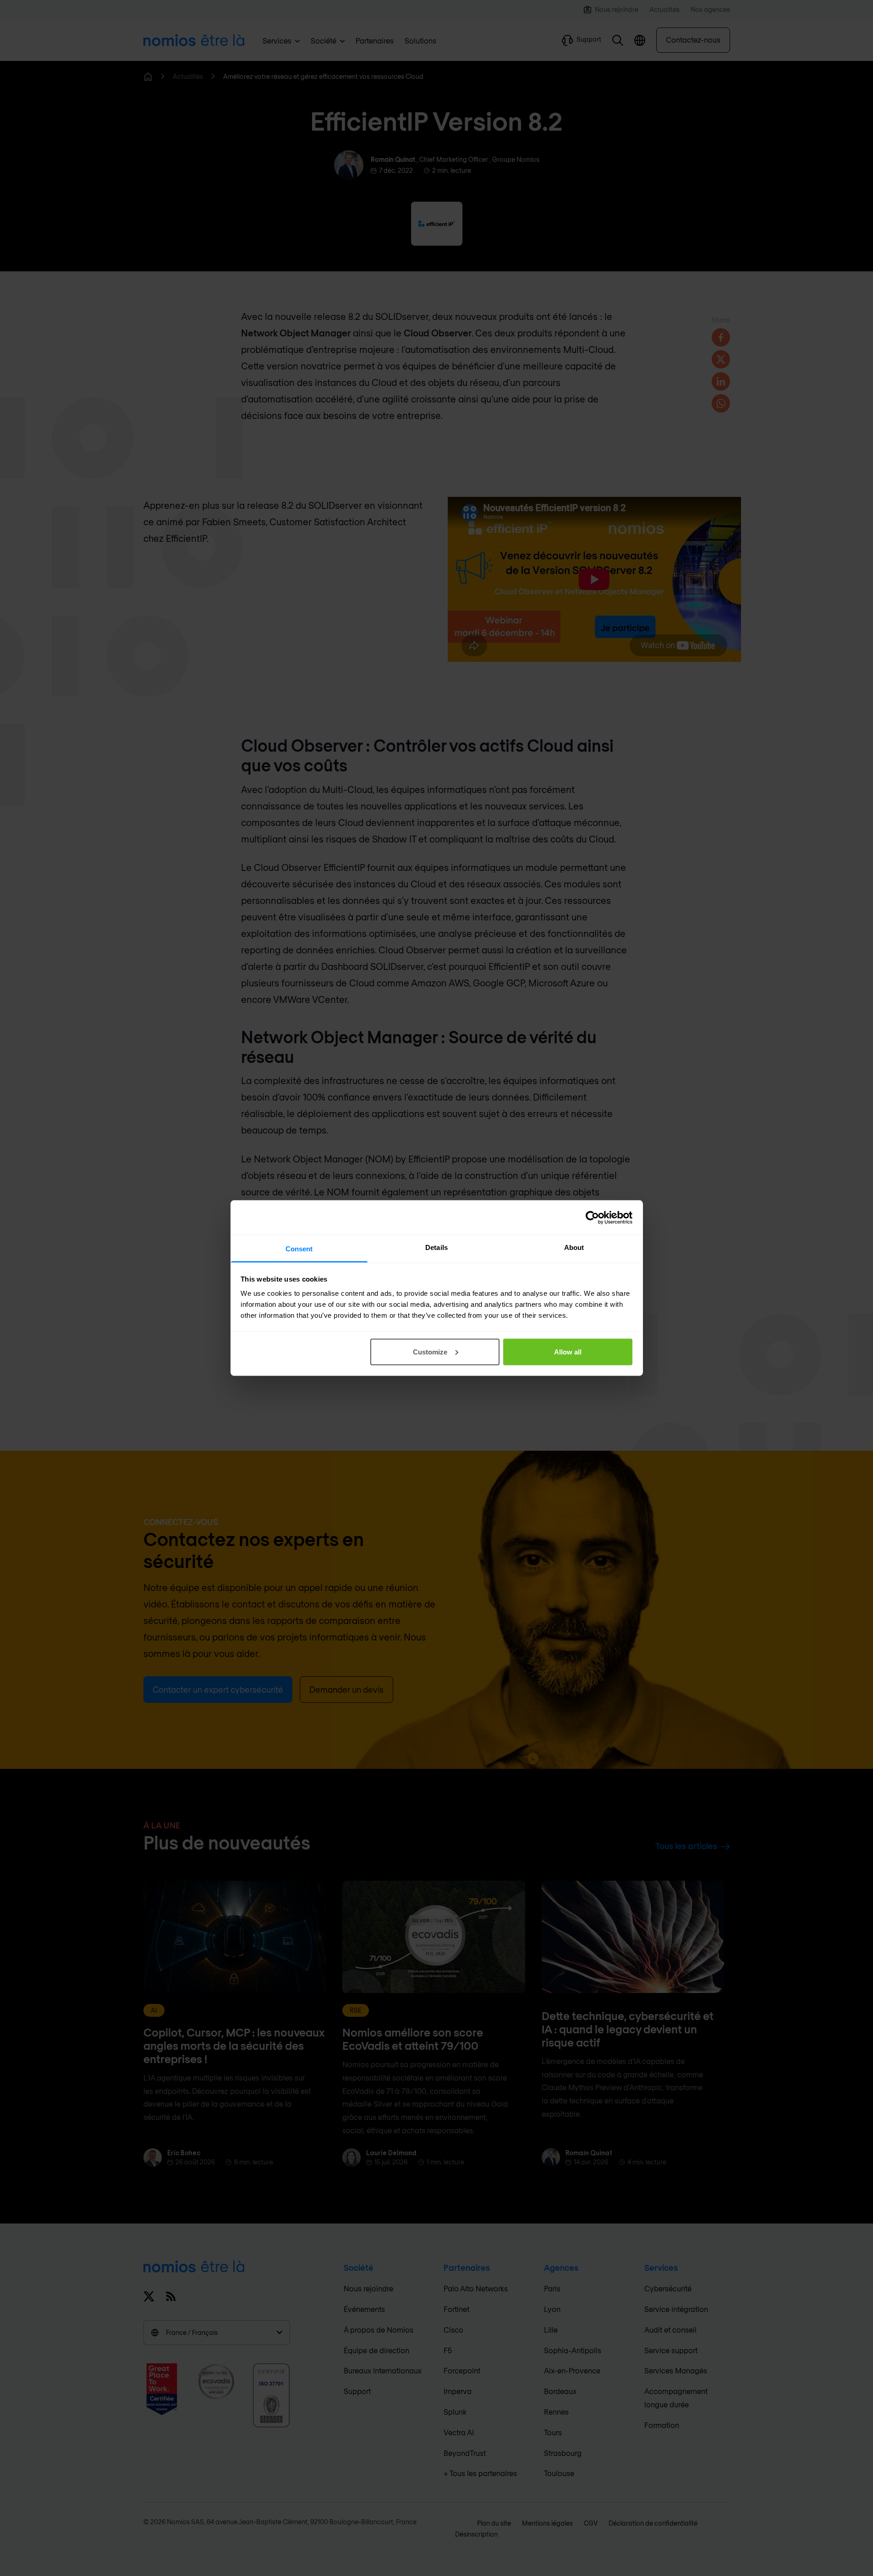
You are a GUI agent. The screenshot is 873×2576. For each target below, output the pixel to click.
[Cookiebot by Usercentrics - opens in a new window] (592, 1217)
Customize (430, 1351)
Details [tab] (436, 1247)
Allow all (568, 1351)
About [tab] (574, 1247)
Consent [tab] (299, 1249)
